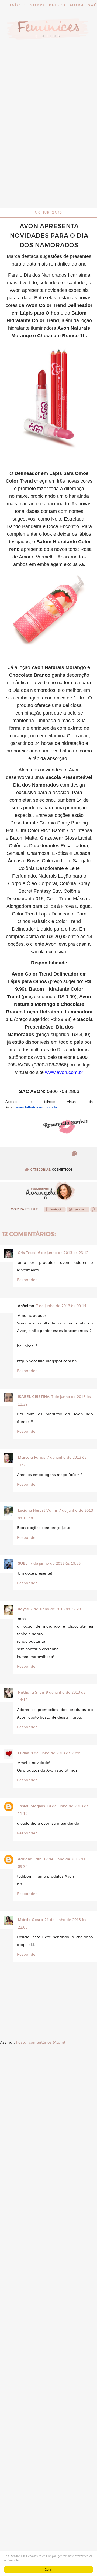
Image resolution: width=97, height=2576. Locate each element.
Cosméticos (62, 1170)
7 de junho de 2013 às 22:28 (56, 1609)
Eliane (23, 1753)
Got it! (48, 2569)
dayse (23, 1609)
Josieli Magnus (31, 1806)
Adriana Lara (30, 1859)
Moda (77, 6)
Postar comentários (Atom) (40, 2042)
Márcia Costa (30, 1919)
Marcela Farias (32, 1457)
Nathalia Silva (31, 1692)
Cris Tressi (27, 1252)
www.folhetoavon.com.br (37, 1107)
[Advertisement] (48, 157)
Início (18, 6)
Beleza (58, 6)
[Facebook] (55, 1211)
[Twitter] (78, 1211)
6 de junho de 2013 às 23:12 (63, 1252)
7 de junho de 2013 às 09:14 (61, 1305)
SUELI (23, 1563)
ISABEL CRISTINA (34, 1396)
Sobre (38, 6)
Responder (27, 1279)
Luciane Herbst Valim (37, 1510)
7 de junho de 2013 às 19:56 (55, 1563)
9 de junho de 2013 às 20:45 (56, 1753)
